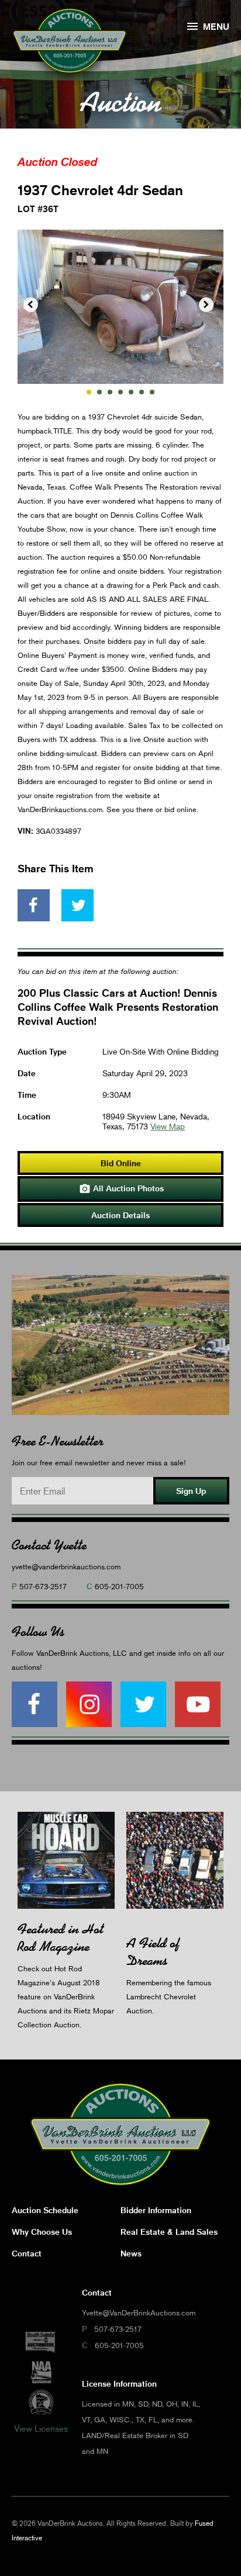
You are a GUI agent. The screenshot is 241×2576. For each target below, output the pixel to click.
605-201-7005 (119, 1586)
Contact (27, 2253)
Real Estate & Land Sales (169, 2232)
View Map (168, 1126)
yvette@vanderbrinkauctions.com (66, 1566)
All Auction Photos (121, 1189)
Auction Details (120, 1215)
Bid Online (121, 1163)
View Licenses (41, 2428)
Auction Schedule (45, 2210)
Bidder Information (156, 2210)
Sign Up (191, 1491)
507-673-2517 (43, 1586)
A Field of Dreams (153, 1952)
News (131, 2253)
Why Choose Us (42, 2232)
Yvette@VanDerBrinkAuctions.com (139, 2312)
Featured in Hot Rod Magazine (61, 1938)
